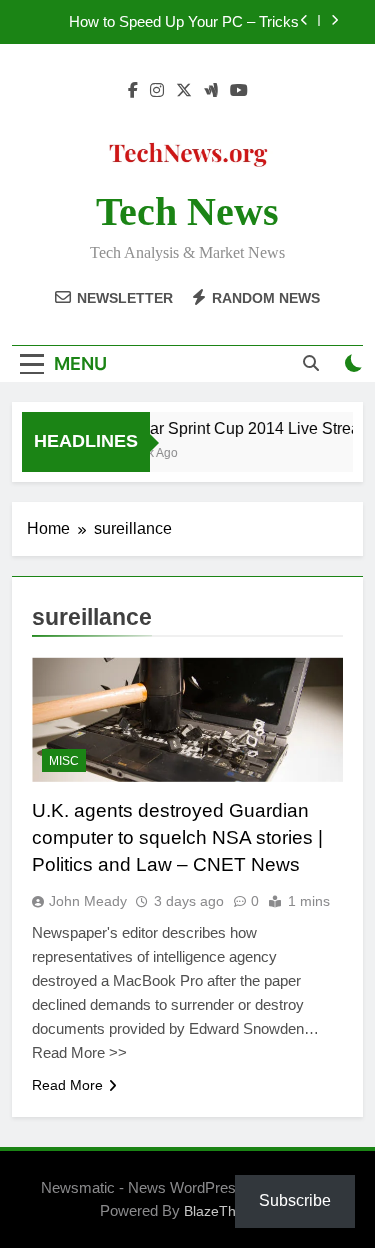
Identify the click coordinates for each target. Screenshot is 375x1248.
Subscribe (295, 1200)
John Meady (88, 901)
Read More (67, 1085)
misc (64, 761)
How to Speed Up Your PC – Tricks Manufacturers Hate (184, 22)
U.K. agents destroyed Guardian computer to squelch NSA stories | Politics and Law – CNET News (177, 837)
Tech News (187, 211)
